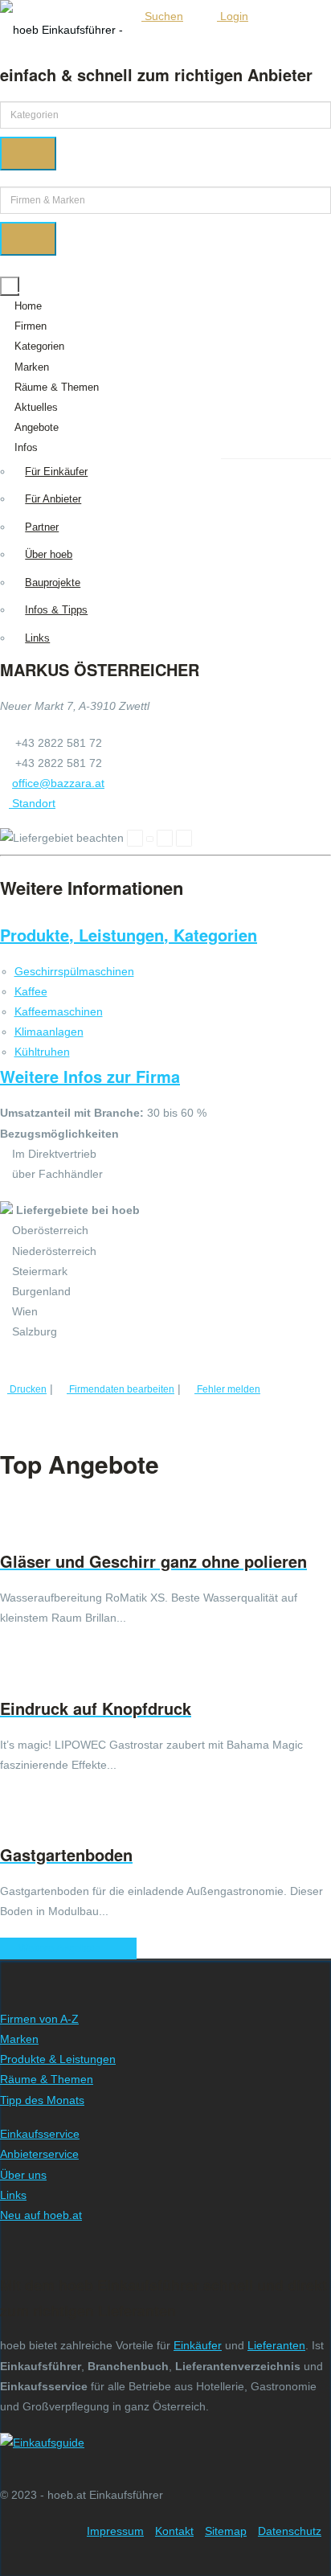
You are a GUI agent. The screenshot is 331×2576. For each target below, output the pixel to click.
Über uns (23, 2175)
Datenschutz (290, 2531)
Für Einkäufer (56, 472)
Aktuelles (36, 407)
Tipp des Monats (42, 2100)
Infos (26, 447)
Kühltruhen (42, 1052)
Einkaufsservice (40, 2134)
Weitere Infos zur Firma (90, 1076)
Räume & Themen (57, 387)
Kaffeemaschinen (59, 1011)
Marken (32, 367)
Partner (42, 527)
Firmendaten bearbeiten (121, 1389)
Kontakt (174, 2531)
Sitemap (226, 2531)
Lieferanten (276, 2345)
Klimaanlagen (49, 1032)
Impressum (115, 2531)
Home (28, 306)
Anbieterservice (39, 2154)
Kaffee (31, 991)
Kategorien (39, 346)
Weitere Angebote (64, 1948)
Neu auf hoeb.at (41, 2215)
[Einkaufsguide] (42, 2443)
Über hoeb (49, 554)
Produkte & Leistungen (58, 2059)
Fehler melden (227, 1389)
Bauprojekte (53, 582)
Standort (32, 803)
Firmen (31, 326)
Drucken (27, 1389)
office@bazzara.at (58, 783)
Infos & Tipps (56, 610)
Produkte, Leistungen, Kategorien (129, 935)
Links (37, 638)
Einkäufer (198, 2345)
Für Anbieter (53, 499)
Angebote (37, 427)
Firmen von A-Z (39, 2019)
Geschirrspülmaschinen (74, 971)
